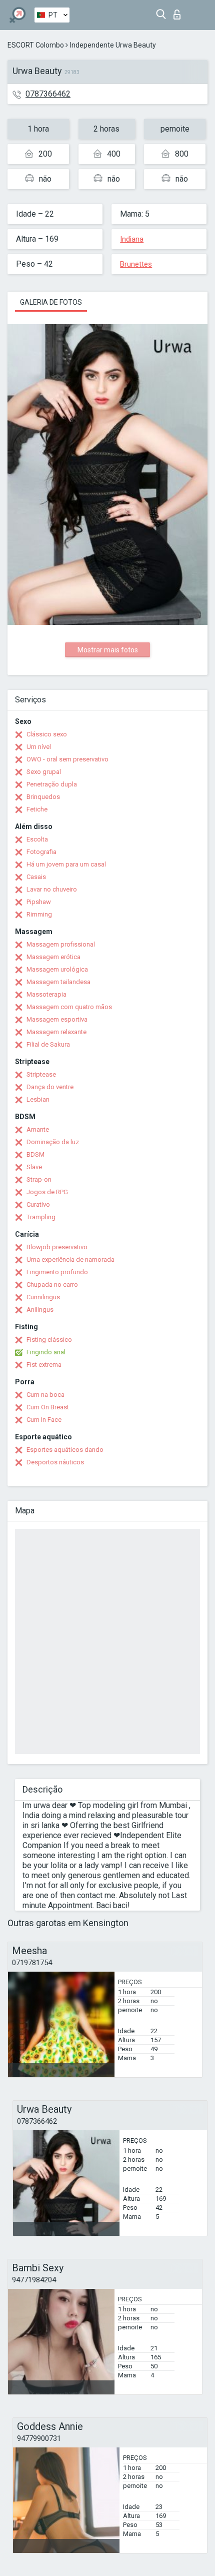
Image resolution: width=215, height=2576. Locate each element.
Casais (36, 877)
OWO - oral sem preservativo (67, 759)
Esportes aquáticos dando (65, 1450)
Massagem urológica (57, 969)
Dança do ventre (50, 1087)
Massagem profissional (61, 944)
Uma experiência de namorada (70, 1259)
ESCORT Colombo (36, 45)
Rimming (39, 914)
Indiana (132, 239)
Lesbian (38, 1099)
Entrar (179, 12)
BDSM (35, 1154)
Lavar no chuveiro (52, 889)
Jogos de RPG (47, 1192)
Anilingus (40, 1310)
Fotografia (41, 852)
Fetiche (37, 809)
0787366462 (48, 94)
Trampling (41, 1217)
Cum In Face (44, 1420)
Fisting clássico (49, 1340)
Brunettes (136, 264)
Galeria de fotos (51, 302)
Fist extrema (44, 1365)
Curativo (38, 1204)
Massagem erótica (53, 957)
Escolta (37, 839)
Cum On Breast (48, 1407)
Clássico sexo (47, 734)
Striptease (41, 1074)
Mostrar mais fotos (108, 650)
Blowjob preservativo (57, 1247)
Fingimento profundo (57, 1272)
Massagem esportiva (57, 1019)
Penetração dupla (52, 784)
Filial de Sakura (48, 1044)
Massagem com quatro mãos (69, 1007)
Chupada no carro (52, 1284)
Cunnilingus (43, 1297)
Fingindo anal (46, 1352)
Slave (34, 1167)
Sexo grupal (44, 772)
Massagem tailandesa (58, 982)
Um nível (39, 747)
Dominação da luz (53, 1142)
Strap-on (39, 1179)
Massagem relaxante (56, 1032)
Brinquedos (43, 797)
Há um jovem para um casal (66, 864)
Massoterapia (46, 994)
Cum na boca (45, 1395)
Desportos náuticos (55, 1462)
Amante (38, 1129)
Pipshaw (39, 902)
